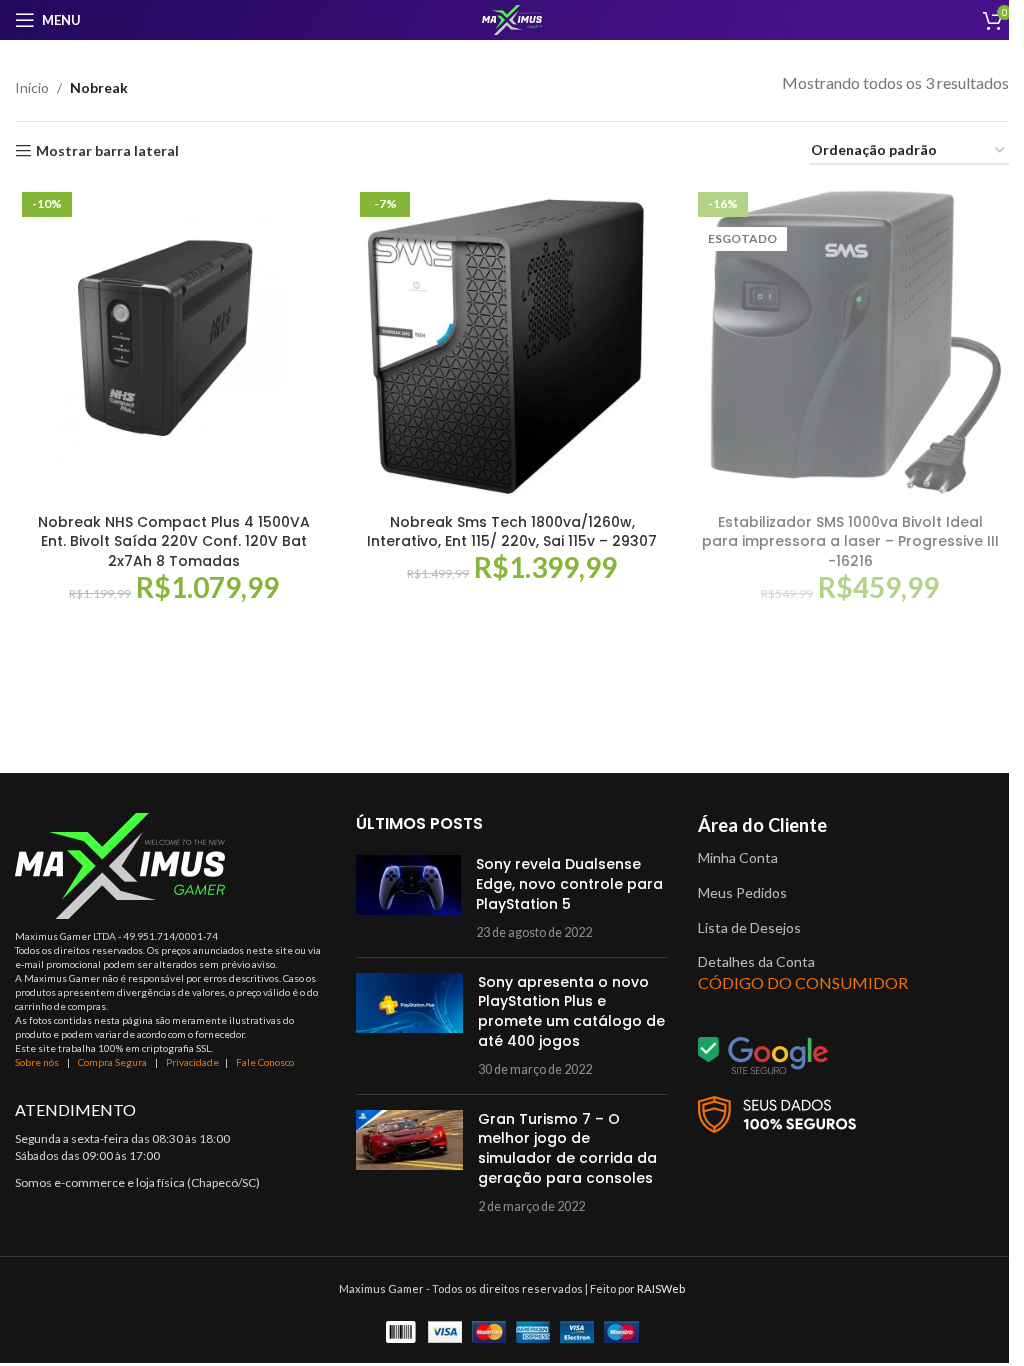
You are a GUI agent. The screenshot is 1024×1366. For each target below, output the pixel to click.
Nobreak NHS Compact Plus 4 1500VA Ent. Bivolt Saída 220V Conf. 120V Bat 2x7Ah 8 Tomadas (174, 541)
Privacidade (192, 1062)
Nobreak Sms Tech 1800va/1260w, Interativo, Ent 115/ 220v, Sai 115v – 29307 (512, 532)
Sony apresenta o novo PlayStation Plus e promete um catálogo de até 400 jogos (571, 1011)
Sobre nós (37, 1062)
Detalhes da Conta (756, 961)
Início (32, 87)
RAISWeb (661, 1288)
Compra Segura (113, 1062)
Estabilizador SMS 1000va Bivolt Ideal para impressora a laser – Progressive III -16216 (850, 541)
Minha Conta (738, 857)
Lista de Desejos (749, 927)
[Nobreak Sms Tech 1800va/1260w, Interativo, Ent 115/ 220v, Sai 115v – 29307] (512, 344)
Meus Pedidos (742, 892)
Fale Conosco (265, 1062)
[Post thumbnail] (408, 898)
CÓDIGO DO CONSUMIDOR (803, 982)
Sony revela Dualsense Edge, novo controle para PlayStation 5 (569, 883)
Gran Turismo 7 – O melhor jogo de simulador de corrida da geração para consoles (567, 1148)
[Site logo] (511, 18)
